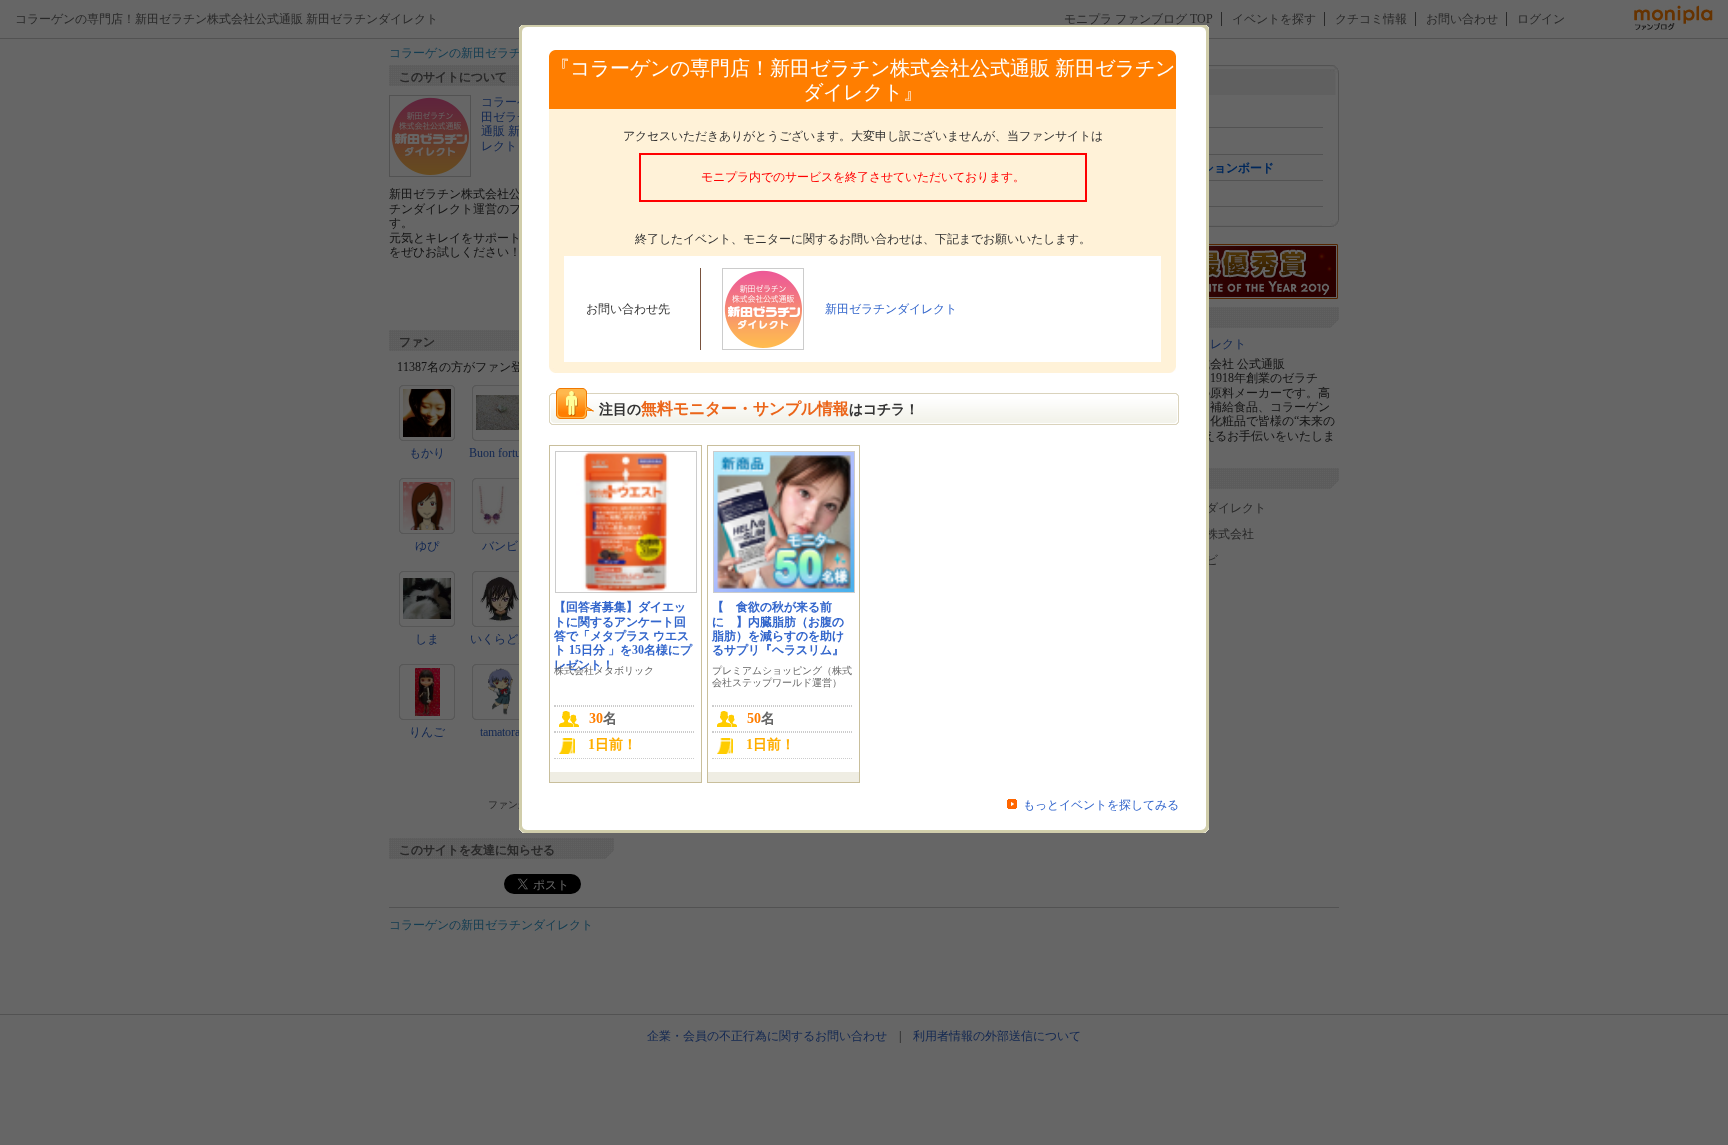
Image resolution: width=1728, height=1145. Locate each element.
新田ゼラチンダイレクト (891, 309)
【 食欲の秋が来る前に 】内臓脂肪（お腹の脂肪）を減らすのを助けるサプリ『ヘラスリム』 (778, 628)
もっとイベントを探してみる (1101, 805)
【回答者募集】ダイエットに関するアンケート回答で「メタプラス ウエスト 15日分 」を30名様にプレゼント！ (623, 636)
